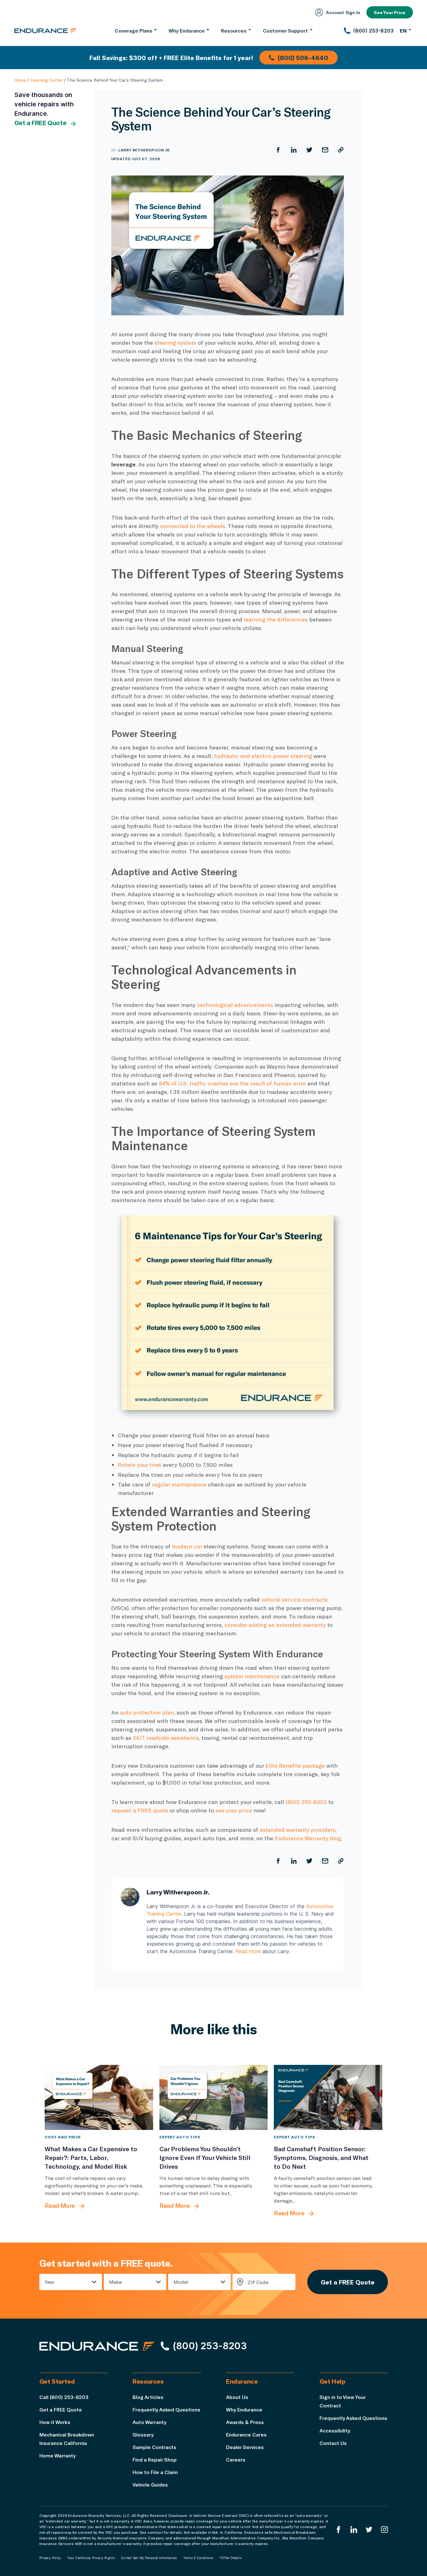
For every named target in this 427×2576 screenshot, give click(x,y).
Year (50, 2282)
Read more (248, 1951)
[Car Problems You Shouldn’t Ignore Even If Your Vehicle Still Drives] (214, 2097)
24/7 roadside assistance (166, 1738)
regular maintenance (179, 1484)
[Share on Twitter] (309, 150)
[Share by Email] (325, 150)
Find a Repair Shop (155, 2459)
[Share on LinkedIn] (294, 150)
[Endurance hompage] (97, 2346)
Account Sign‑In (343, 12)
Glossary (143, 2434)
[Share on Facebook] (278, 150)
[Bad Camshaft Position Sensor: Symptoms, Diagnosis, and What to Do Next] (328, 2097)
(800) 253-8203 (306, 1802)
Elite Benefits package (295, 1766)
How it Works (55, 2422)
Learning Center (46, 80)
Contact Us (333, 2443)
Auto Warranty (149, 2422)
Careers (236, 2459)
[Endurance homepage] (46, 31)
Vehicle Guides (150, 2485)
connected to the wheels (193, 526)
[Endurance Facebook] (339, 2530)
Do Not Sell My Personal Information (149, 2558)
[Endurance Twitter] (369, 2530)
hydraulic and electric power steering (263, 756)
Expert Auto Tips (180, 2137)
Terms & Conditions (198, 2558)
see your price (234, 1810)
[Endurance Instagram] (384, 2530)
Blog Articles (148, 2397)
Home (20, 80)
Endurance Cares (246, 2434)
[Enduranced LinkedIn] (354, 2530)
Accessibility (335, 2430)
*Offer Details (231, 2558)
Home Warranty (58, 2455)
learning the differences (276, 619)
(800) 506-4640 (303, 58)
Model (181, 2282)
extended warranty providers (298, 1830)
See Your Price (390, 12)
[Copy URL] (341, 150)
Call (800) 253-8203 (64, 2397)
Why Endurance (244, 2409)
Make (116, 2282)
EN (403, 30)
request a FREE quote (140, 1810)
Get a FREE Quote (40, 123)
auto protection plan (147, 1712)
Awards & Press (245, 2422)
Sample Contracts (154, 2447)
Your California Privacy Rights (91, 2558)
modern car (187, 1546)
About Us (237, 2397)
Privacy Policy (50, 2558)
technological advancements (235, 1005)
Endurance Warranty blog (308, 1838)
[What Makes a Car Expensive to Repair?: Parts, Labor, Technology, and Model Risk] (99, 2097)
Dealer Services (245, 2447)
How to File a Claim (155, 2472)
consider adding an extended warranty (275, 1625)
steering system (175, 343)
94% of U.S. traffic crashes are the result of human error (232, 1083)
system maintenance (252, 1676)
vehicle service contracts (294, 1599)
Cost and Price (63, 2137)
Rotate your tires (140, 1465)
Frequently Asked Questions (166, 2409)
